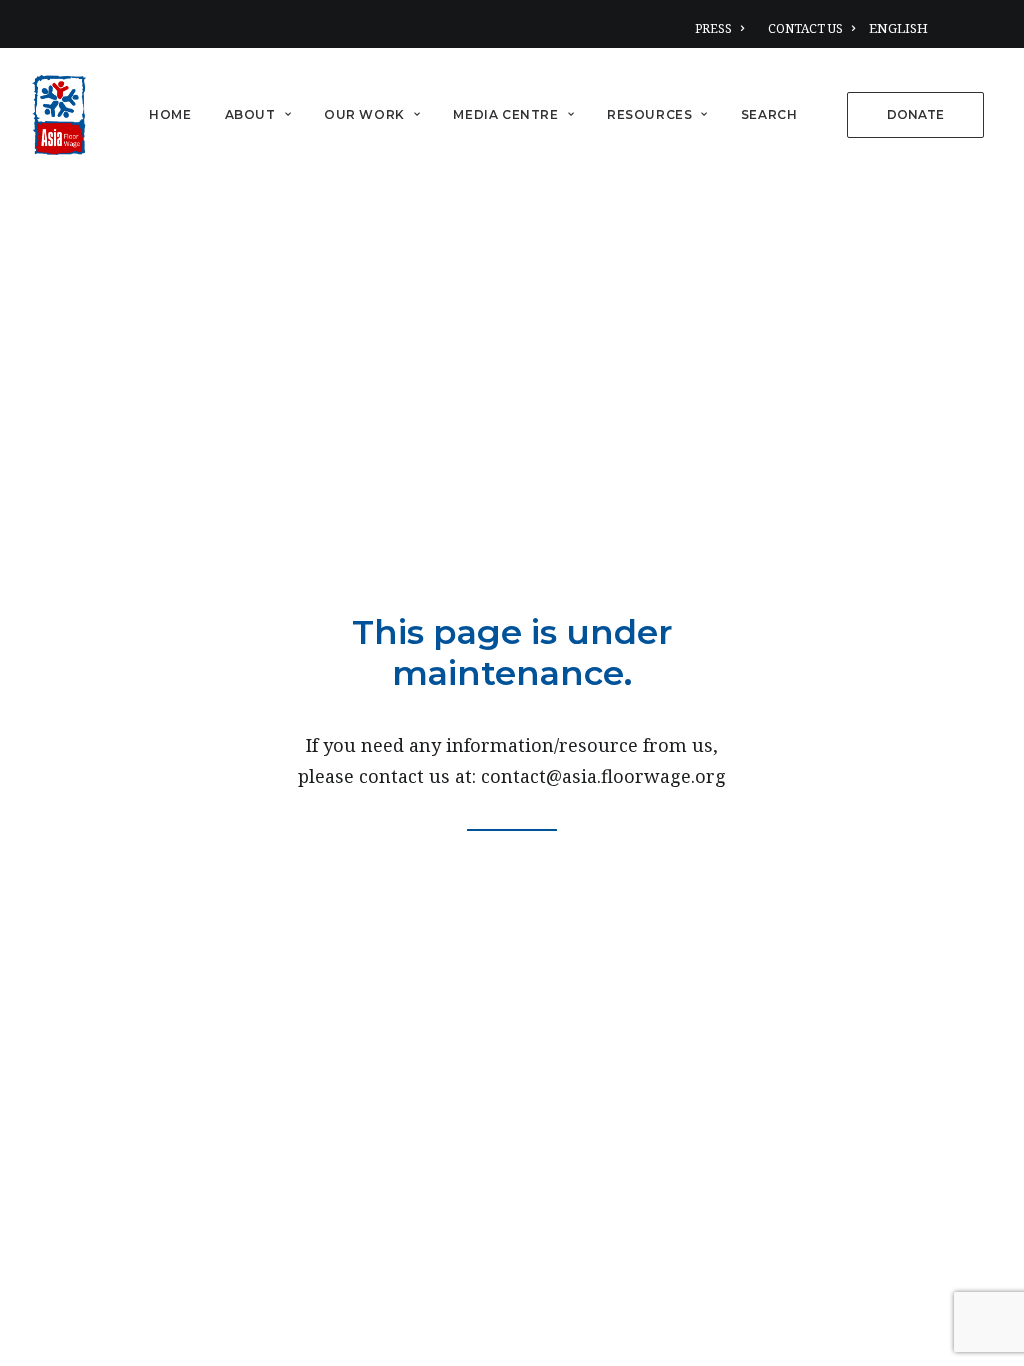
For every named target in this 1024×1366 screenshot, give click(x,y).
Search (769, 114)
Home (170, 114)
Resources (649, 114)
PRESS (713, 28)
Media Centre (505, 114)
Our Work (364, 114)
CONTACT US (805, 28)
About (250, 114)
